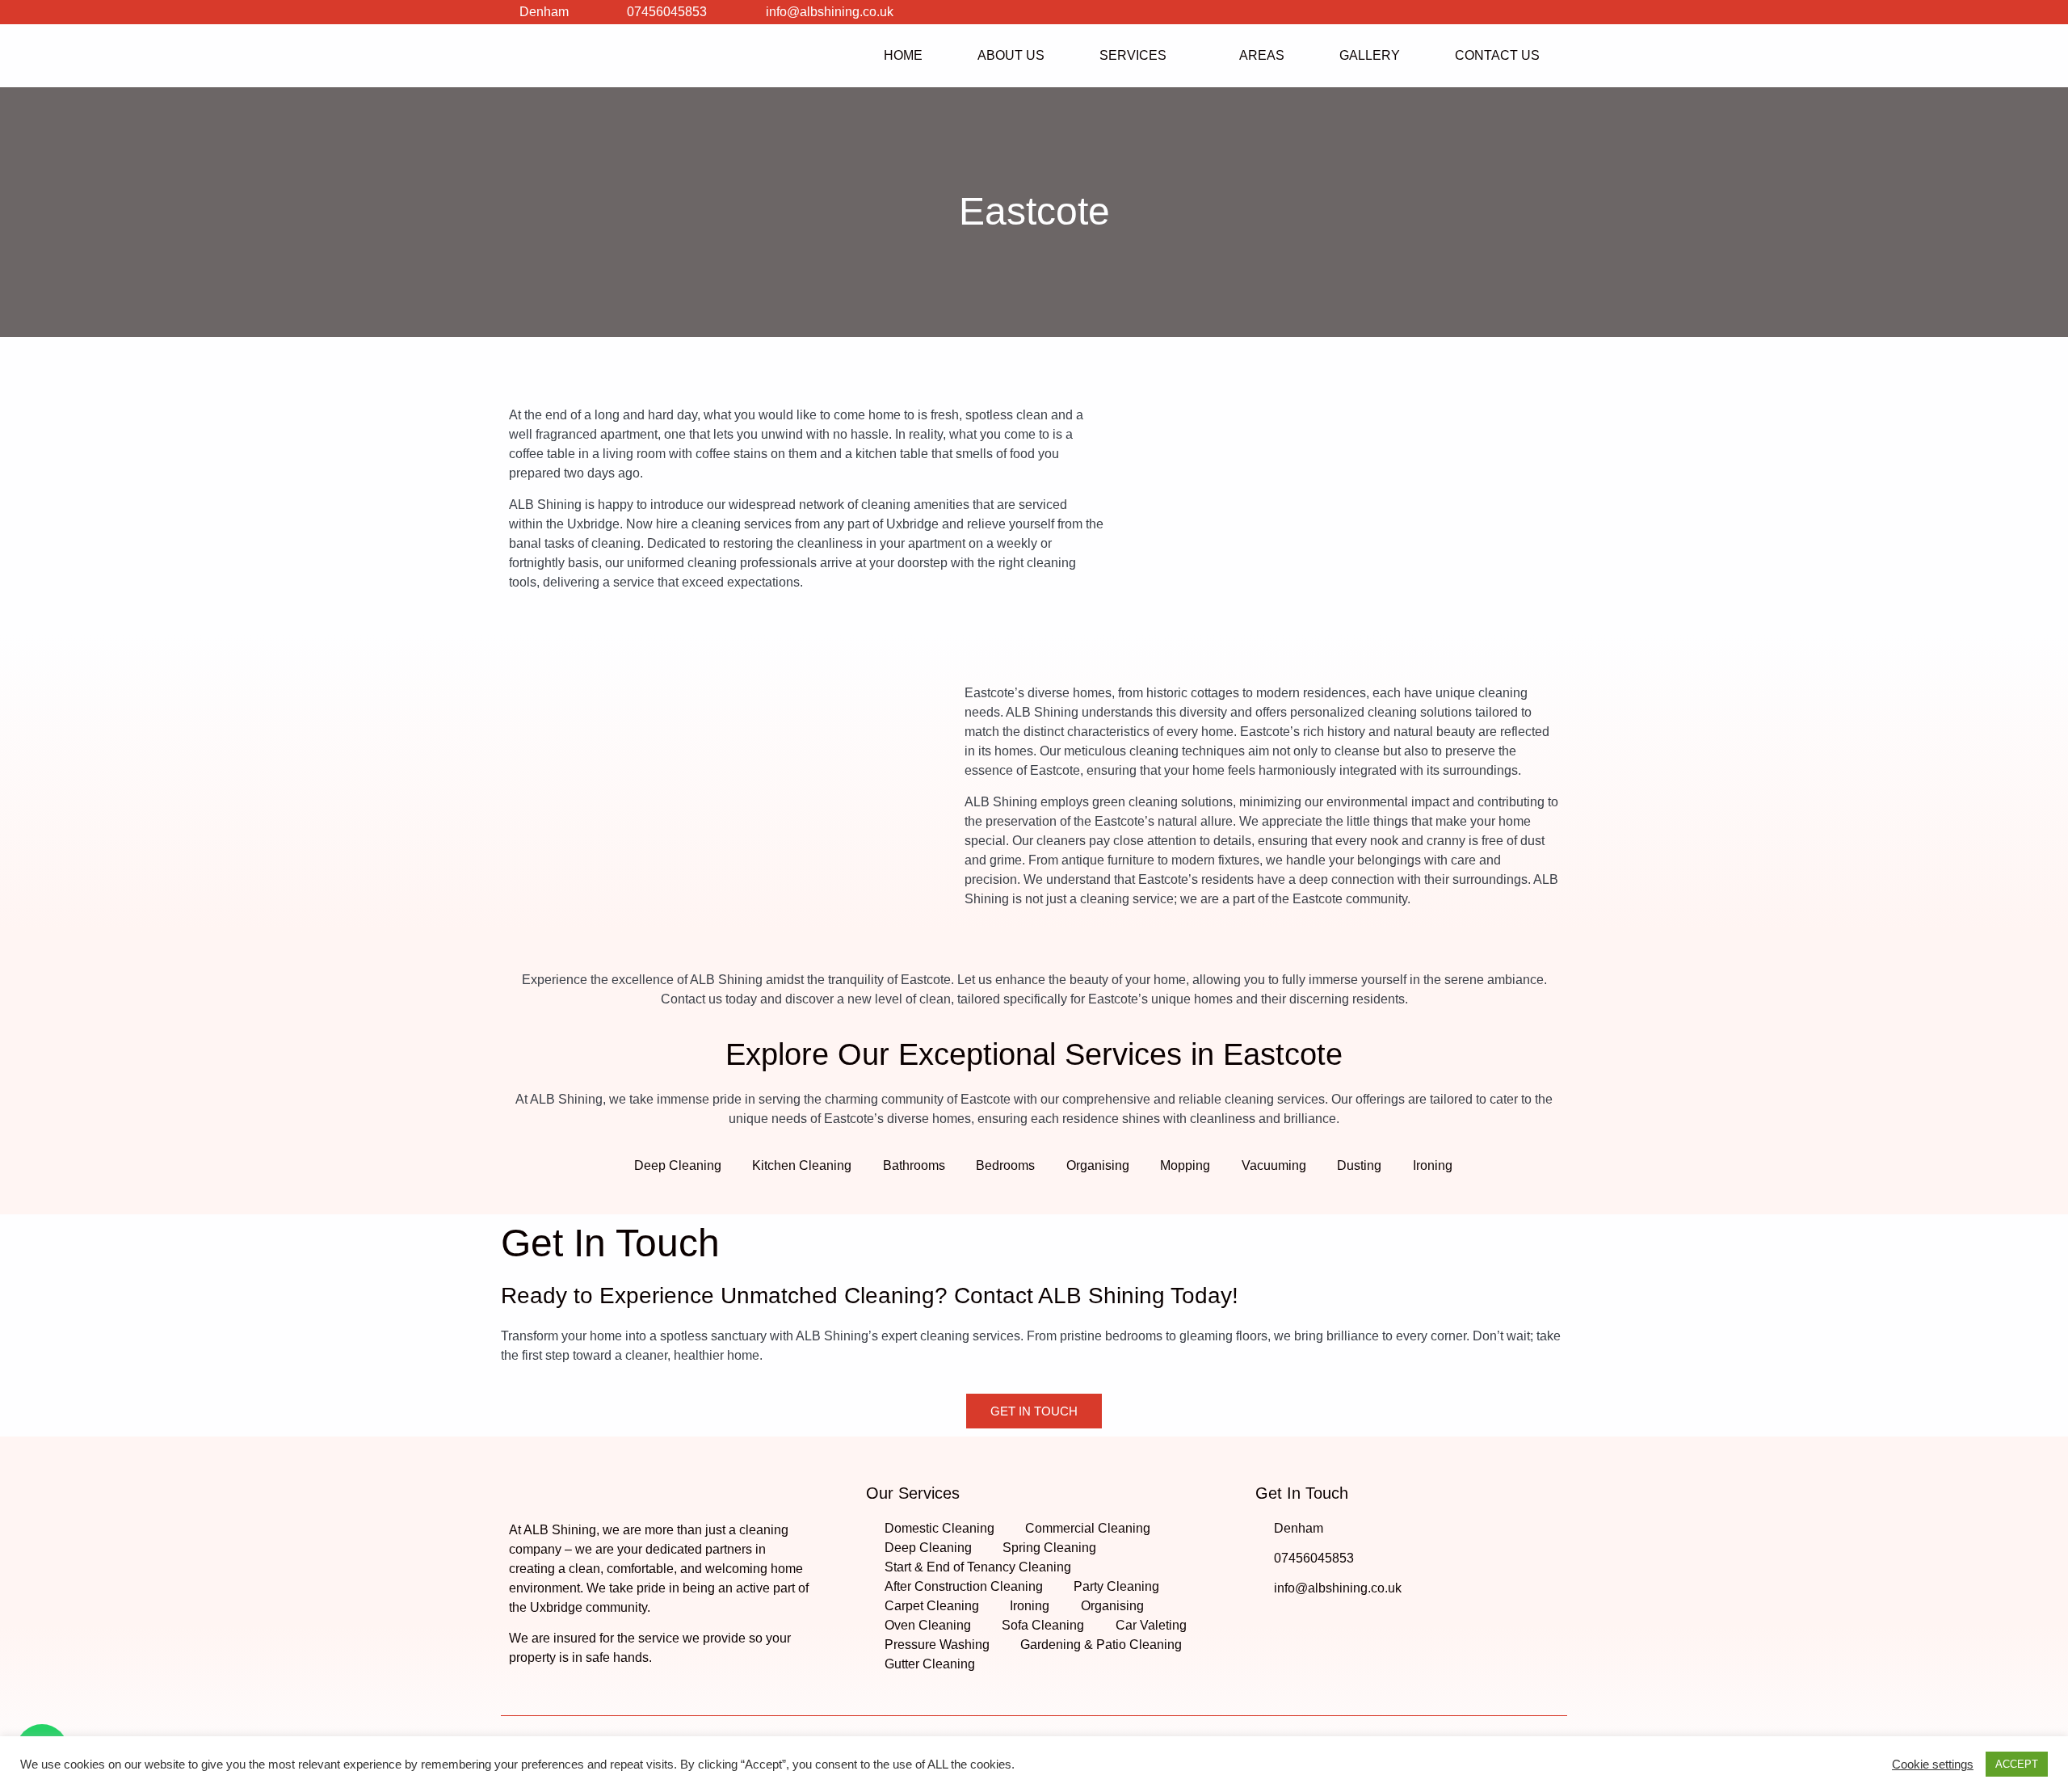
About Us (1011, 55)
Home (903, 55)
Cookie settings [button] (1933, 1765)
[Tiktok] (1555, 12)
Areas (1262, 55)
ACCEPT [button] (2017, 1764)
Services (1133, 55)
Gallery (1370, 55)
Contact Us (1497, 55)
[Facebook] (1490, 12)
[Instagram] (1523, 12)
